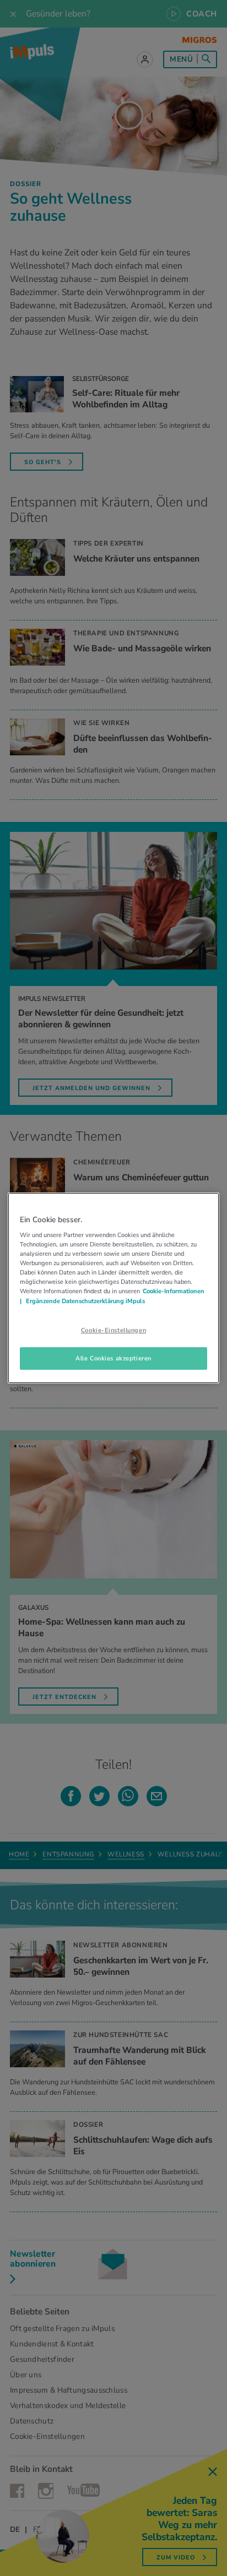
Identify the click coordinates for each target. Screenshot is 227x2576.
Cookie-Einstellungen (113, 1330)
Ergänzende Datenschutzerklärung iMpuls (85, 1301)
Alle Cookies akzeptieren (113, 1358)
